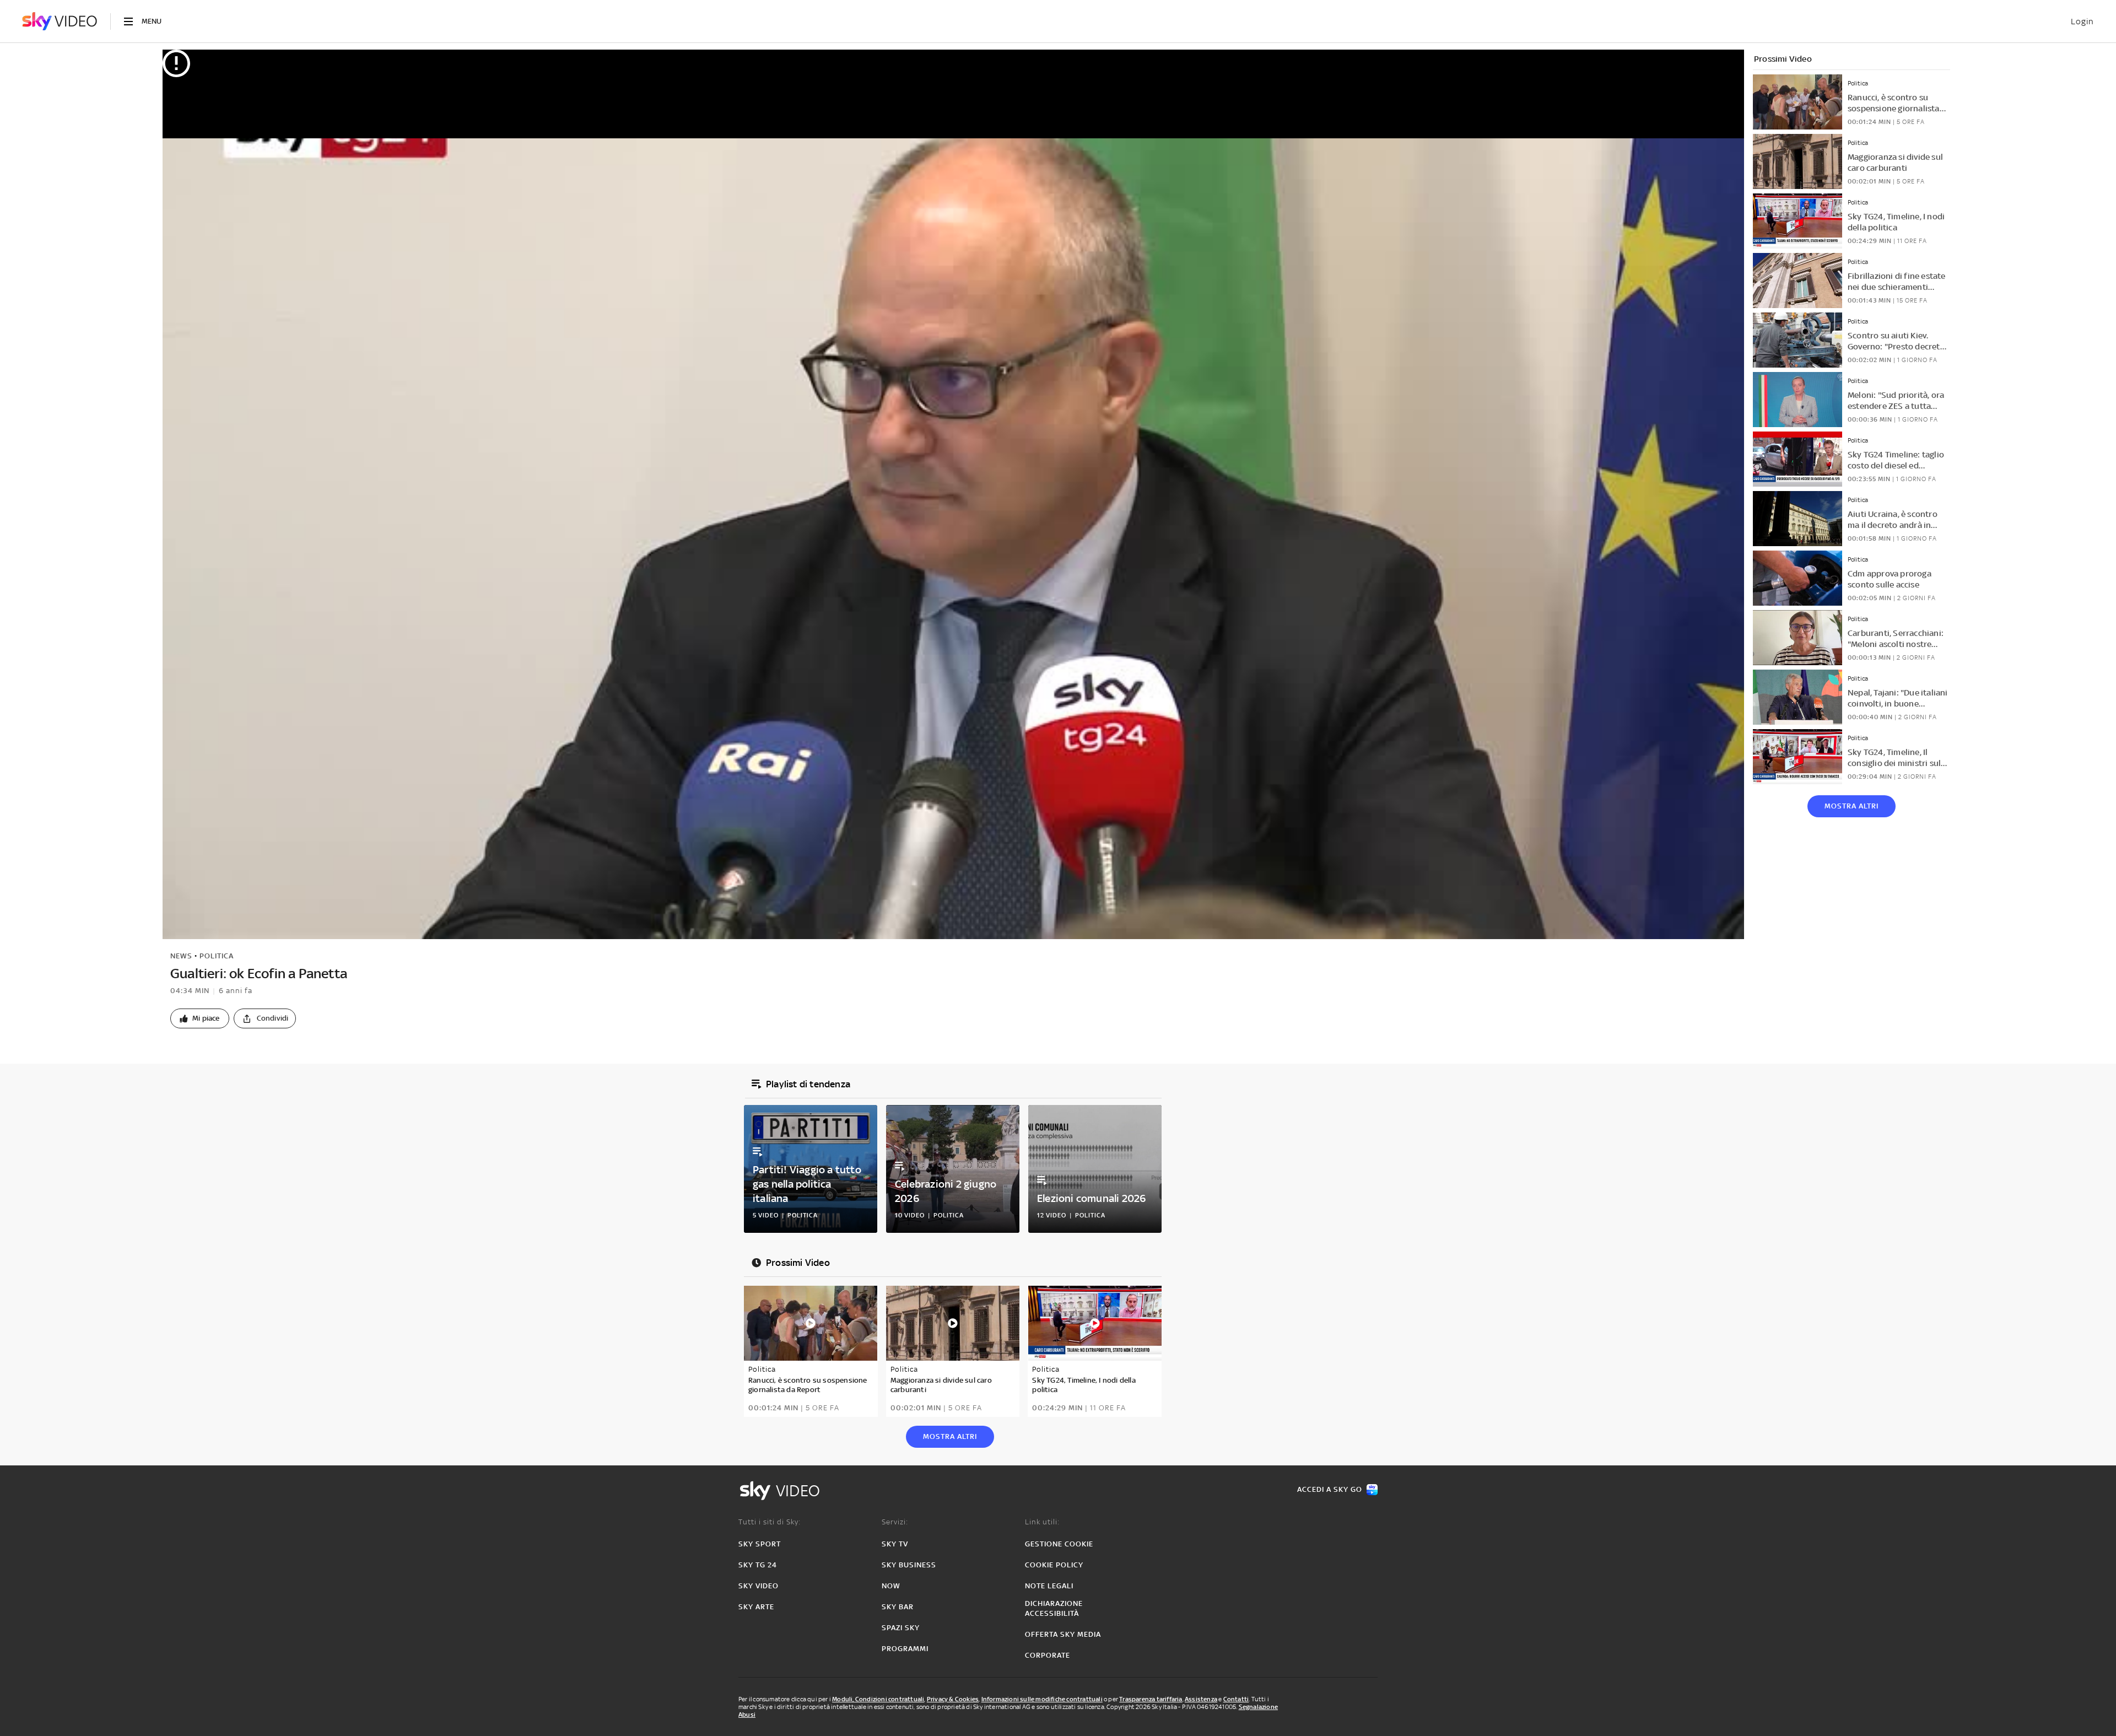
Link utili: (1042, 1522)
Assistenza (1201, 1699)
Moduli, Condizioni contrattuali (878, 1699)
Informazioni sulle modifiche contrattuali (1042, 1699)
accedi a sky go (1330, 1489)
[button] (200, 1018)
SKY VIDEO (759, 1586)
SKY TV (895, 1544)
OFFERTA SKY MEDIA (1063, 1634)
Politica (217, 956)
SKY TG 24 (758, 1565)
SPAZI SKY (901, 1628)
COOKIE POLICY (1054, 1565)
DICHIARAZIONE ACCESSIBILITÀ (1054, 1608)
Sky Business (909, 1565)
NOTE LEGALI (1049, 1586)
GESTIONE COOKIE (1059, 1544)
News (181, 956)
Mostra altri (1851, 806)
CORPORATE (1048, 1655)
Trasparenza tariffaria (1151, 1699)
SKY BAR (898, 1607)
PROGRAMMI (905, 1649)
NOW (891, 1586)
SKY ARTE (756, 1607)
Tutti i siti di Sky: (770, 1522)
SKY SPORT (760, 1544)
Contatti (1236, 1699)
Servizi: (895, 1522)
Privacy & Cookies (953, 1699)
